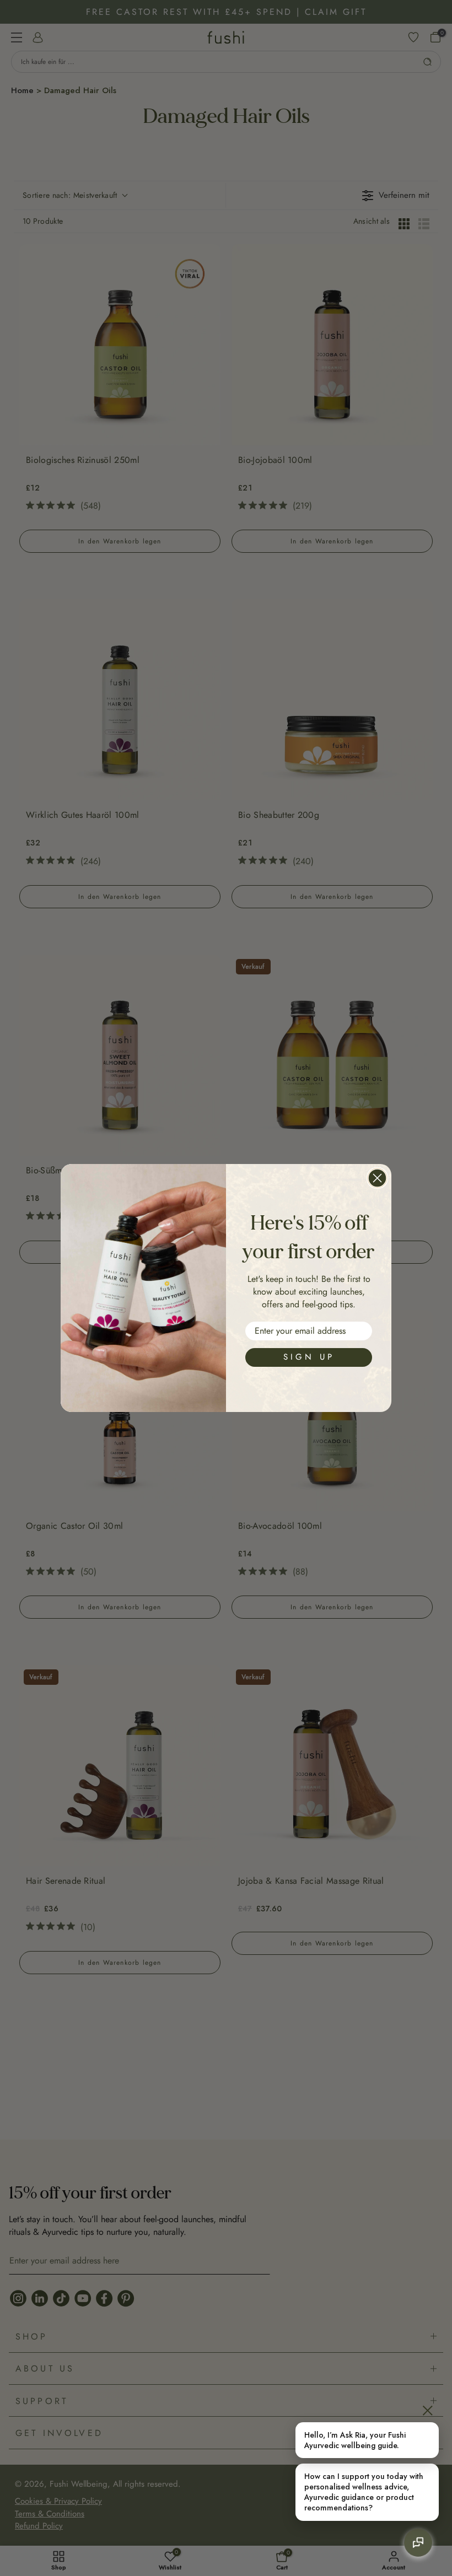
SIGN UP (309, 1357)
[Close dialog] (377, 1178)
